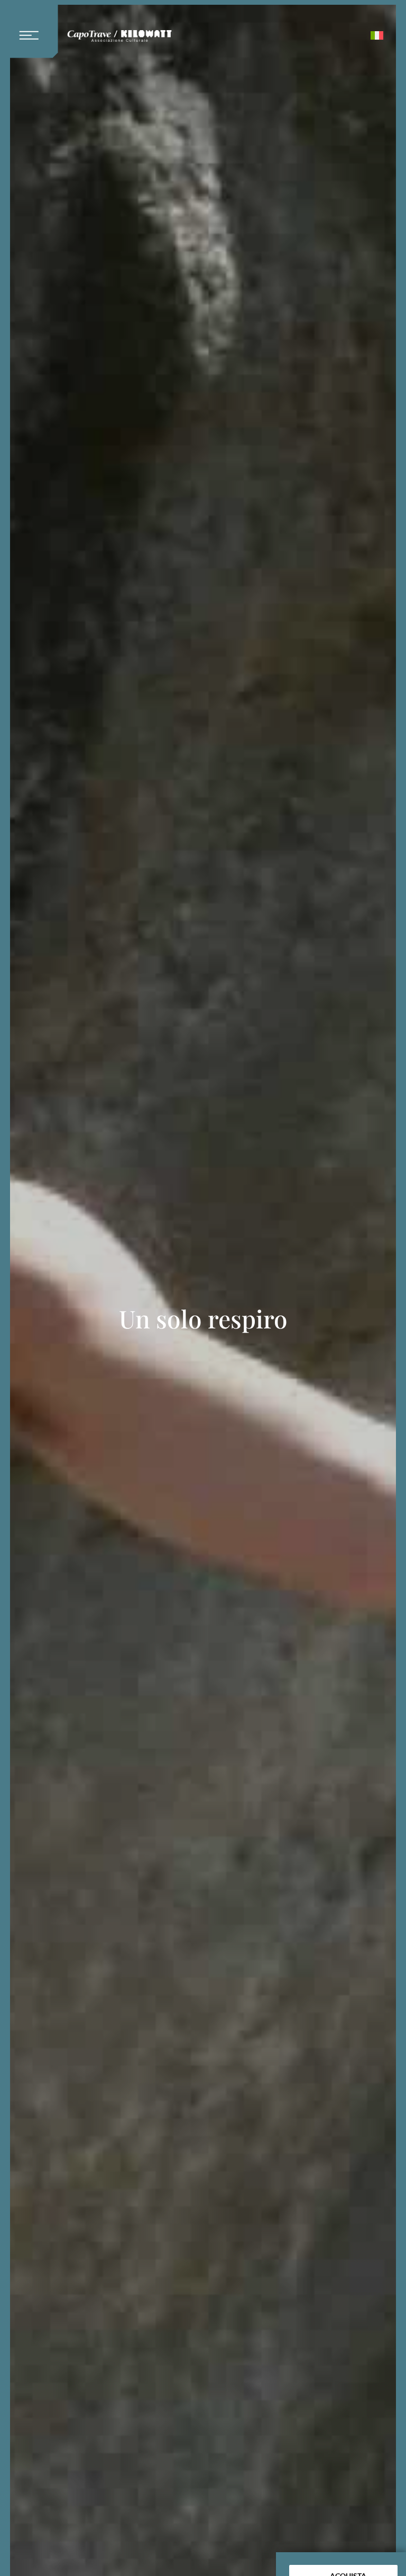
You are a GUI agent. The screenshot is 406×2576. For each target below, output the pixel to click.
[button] (33, 29)
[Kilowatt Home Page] (119, 38)
